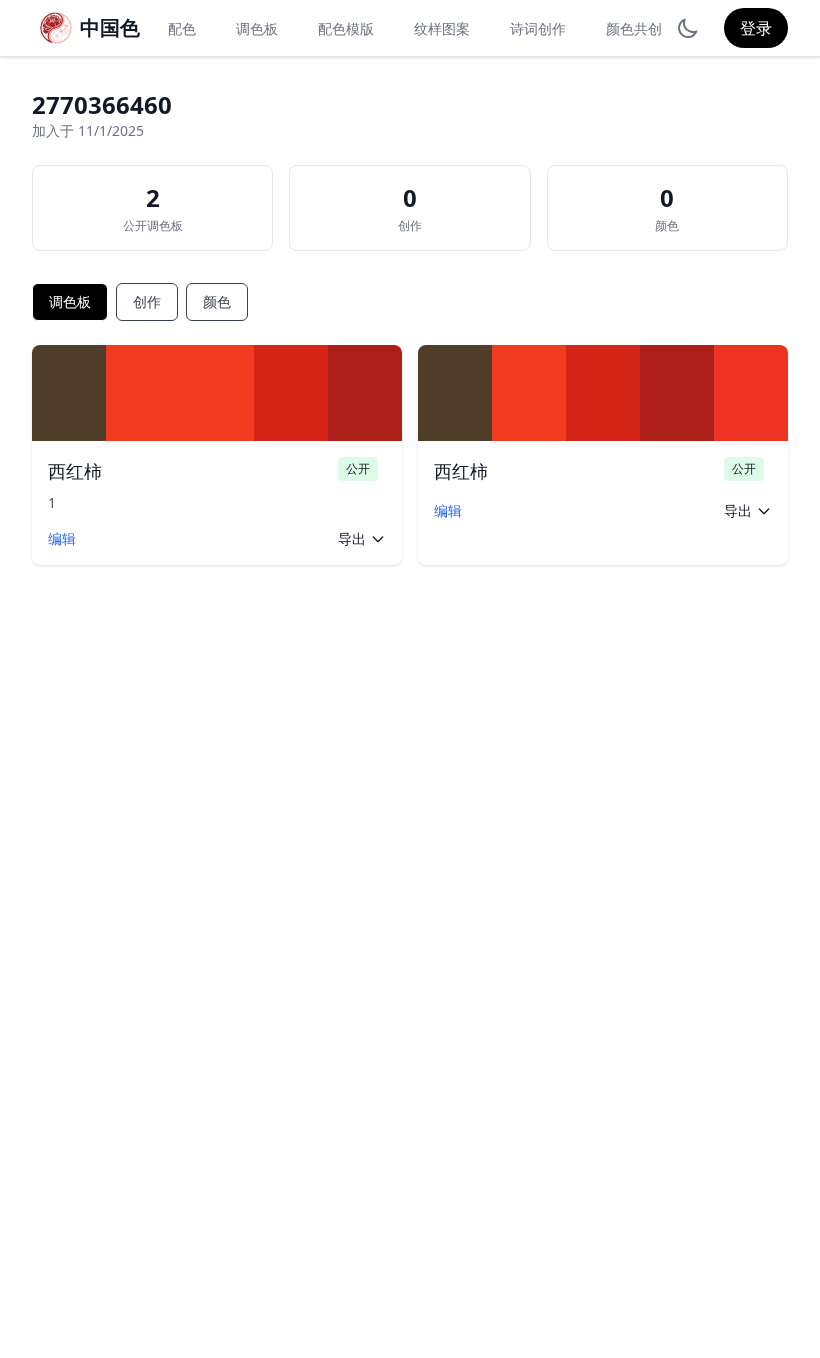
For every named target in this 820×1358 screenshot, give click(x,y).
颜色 (217, 301)
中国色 (110, 27)
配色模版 (346, 28)
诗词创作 (538, 28)
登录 (756, 28)
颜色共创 (634, 28)
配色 (182, 28)
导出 (352, 538)
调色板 (257, 28)
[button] (69, 393)
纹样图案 (442, 28)
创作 (147, 301)
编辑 (62, 538)
